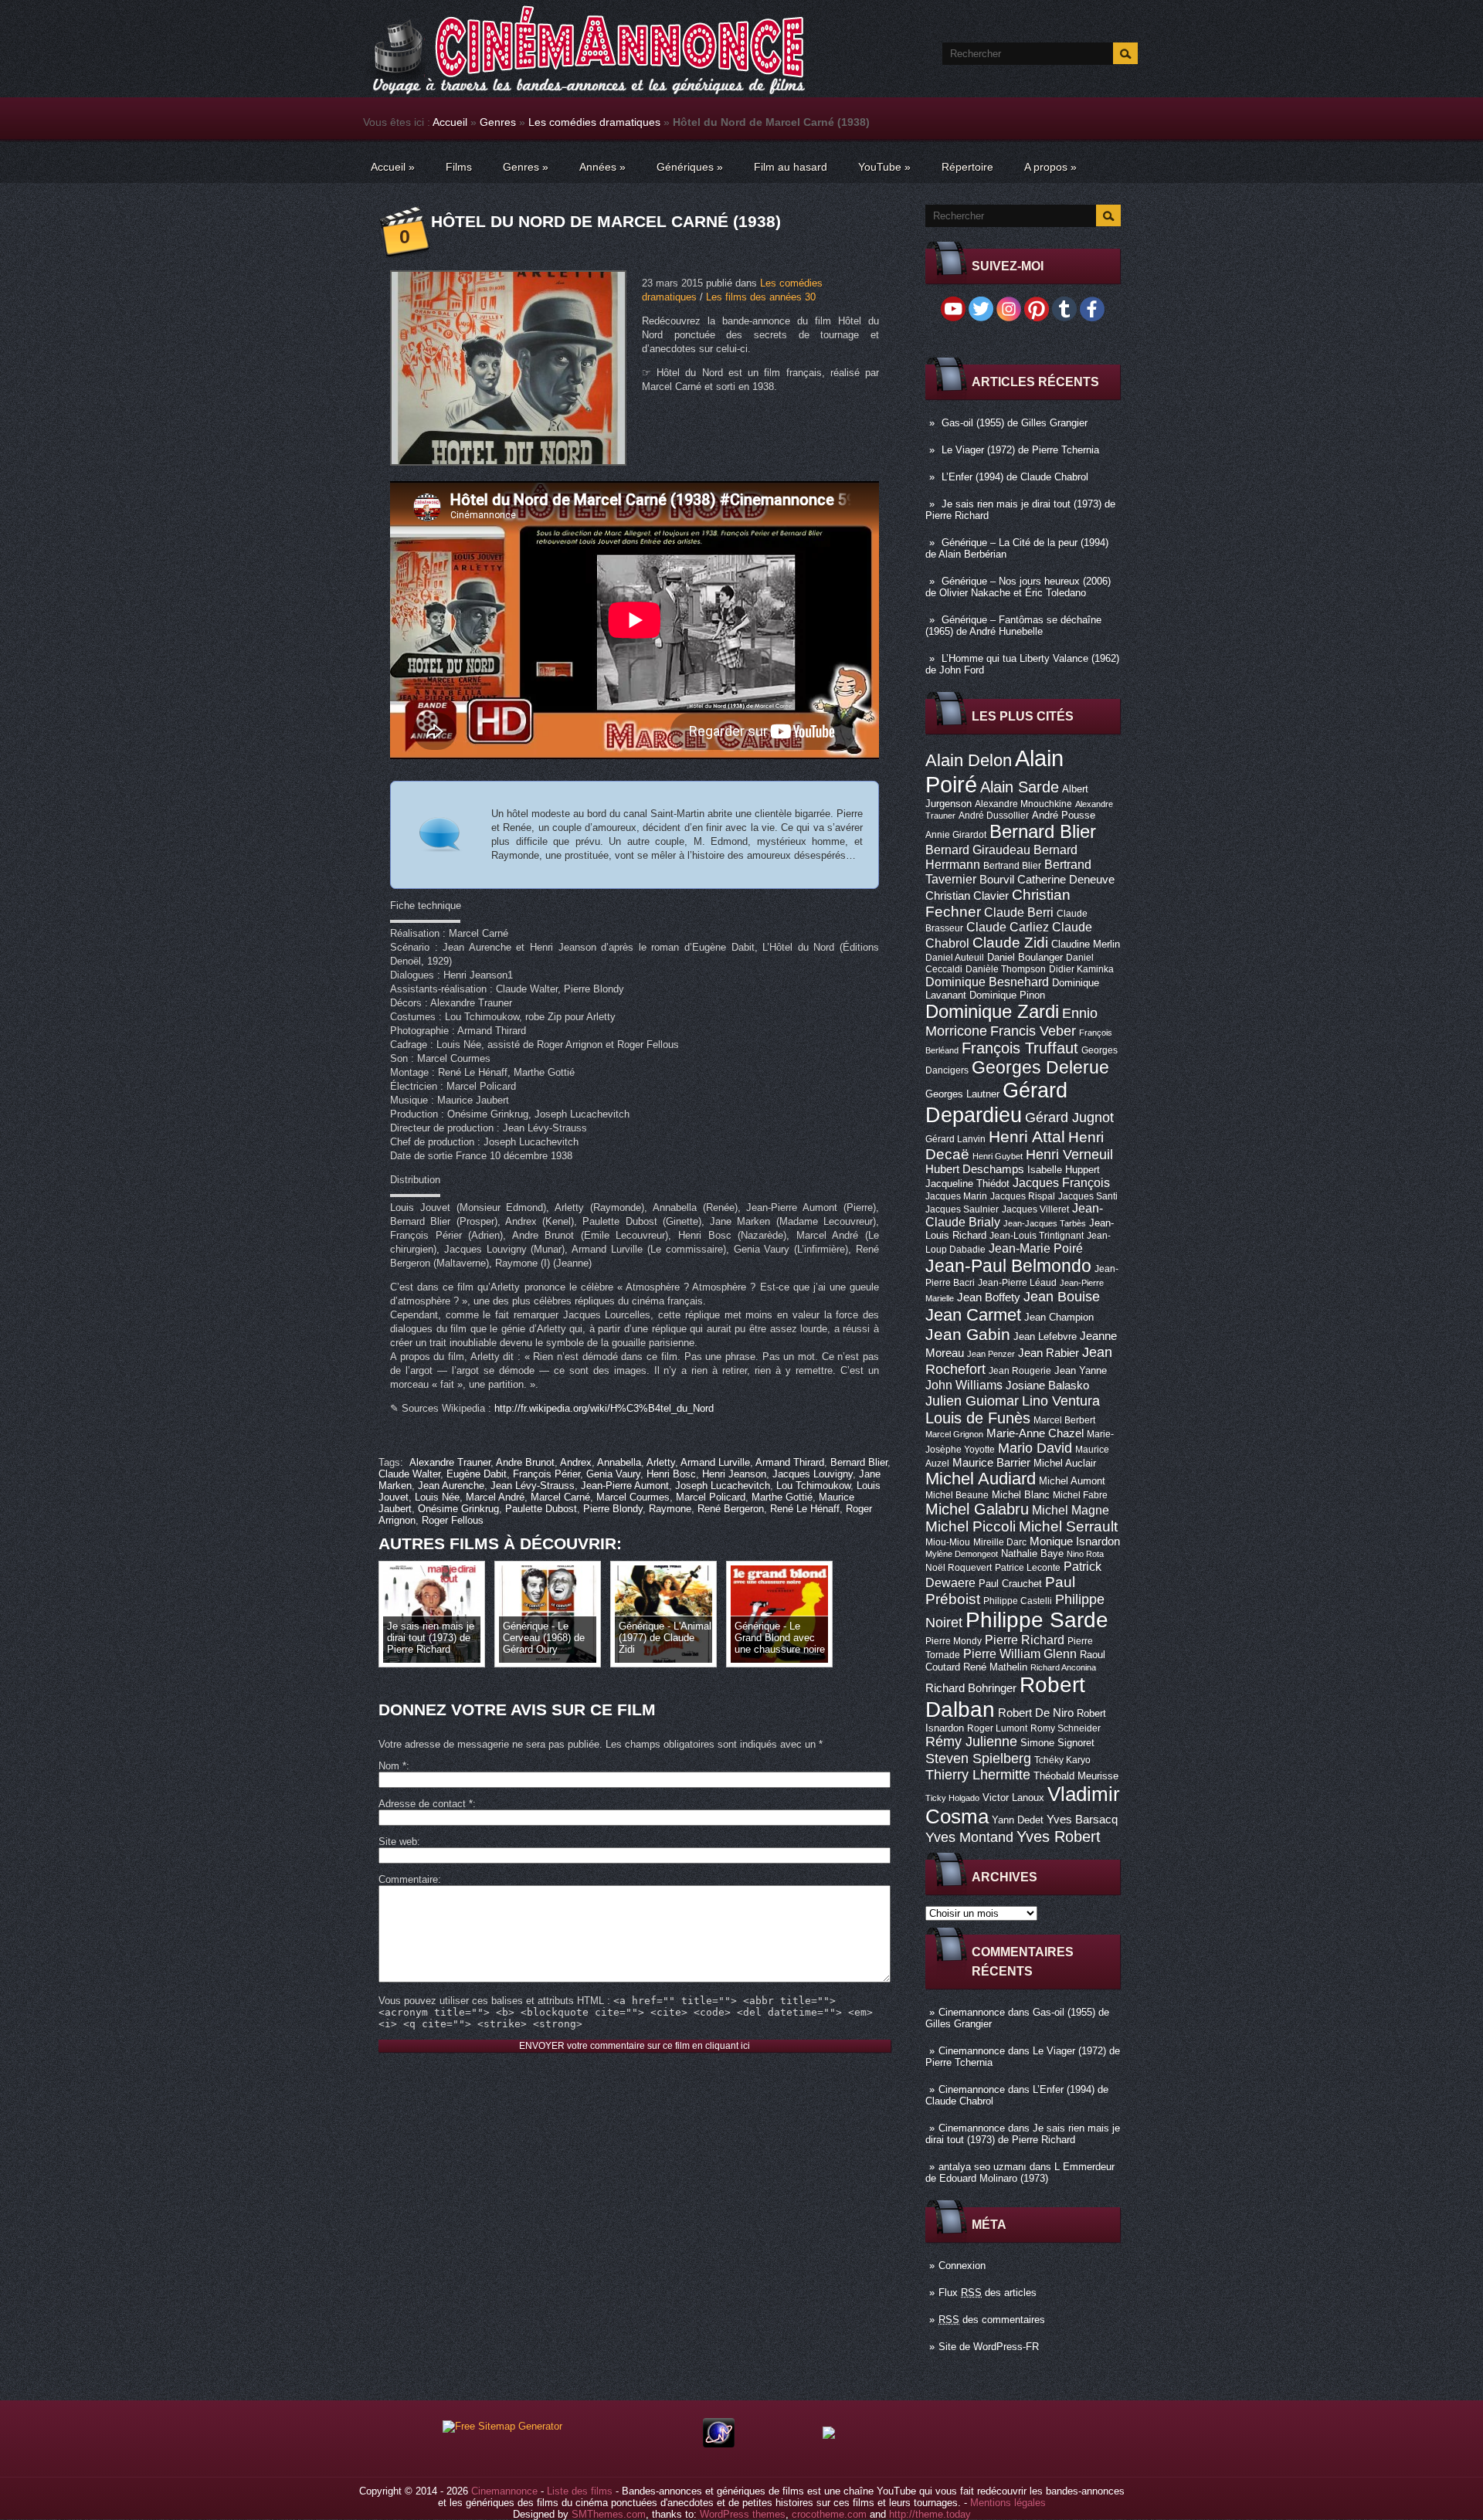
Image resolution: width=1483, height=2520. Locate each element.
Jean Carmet (973, 1315)
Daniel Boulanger (1025, 957)
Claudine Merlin (1086, 944)
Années (602, 167)
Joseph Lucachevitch (723, 1486)
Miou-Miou (948, 1542)
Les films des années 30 (761, 297)
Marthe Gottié (782, 1497)
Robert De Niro (1036, 1713)
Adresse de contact (426, 1804)
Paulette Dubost (541, 1509)
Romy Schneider (1066, 1728)
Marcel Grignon (954, 1434)
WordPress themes (743, 2514)
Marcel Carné (560, 1497)
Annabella (619, 1462)
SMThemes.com (609, 2514)
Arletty (661, 1462)
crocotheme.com (829, 2514)
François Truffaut (1020, 1048)
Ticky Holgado (952, 1798)
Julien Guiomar (972, 1401)
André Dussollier (994, 816)
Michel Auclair (1065, 1463)
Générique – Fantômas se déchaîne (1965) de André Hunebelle (1013, 626)
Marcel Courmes (633, 1497)
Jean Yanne (1081, 1370)
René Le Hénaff (805, 1509)
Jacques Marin (956, 1196)
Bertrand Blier (1012, 866)
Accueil (450, 122)
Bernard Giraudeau (978, 850)
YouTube (884, 167)
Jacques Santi (1088, 1196)
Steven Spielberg (978, 1758)
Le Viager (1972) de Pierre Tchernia (1020, 450)
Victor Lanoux (1013, 1798)
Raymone (670, 1509)
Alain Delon (969, 760)
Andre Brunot (525, 1462)
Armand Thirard (790, 1462)
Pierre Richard (1025, 1640)
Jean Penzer (991, 1354)
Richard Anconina (1063, 1667)
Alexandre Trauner (450, 1462)
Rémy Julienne (971, 1742)
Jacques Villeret (1035, 1209)
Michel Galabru (977, 1509)
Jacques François (1061, 1182)
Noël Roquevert (959, 1568)
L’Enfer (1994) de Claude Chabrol (1015, 477)
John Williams (964, 1385)
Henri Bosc (671, 1474)
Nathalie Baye (1032, 1553)
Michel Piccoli (971, 1526)
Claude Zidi (1010, 943)
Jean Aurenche (451, 1486)
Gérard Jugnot (1069, 1118)
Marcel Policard (711, 1497)
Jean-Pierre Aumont (625, 1486)
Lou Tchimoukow (813, 1486)
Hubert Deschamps (975, 1169)
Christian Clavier (967, 896)
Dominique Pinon (1007, 995)
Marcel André (495, 1497)
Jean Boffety (989, 1297)
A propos (1050, 167)
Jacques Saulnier (962, 1209)
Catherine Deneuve (1066, 880)
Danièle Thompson (1006, 969)
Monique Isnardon (1075, 1542)
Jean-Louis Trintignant (1037, 1236)
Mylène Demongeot (962, 1554)
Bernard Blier (1043, 831)
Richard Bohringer (971, 1688)
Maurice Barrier (991, 1463)
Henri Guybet (998, 1156)
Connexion (962, 2266)
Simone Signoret (1057, 1743)
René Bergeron (731, 1509)
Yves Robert (1059, 1837)
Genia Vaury (613, 1474)
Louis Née (437, 1497)
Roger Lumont (997, 1728)
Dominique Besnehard (987, 982)
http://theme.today (930, 2514)
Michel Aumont (1072, 1481)
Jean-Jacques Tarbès (1045, 1223)
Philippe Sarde (1037, 1620)
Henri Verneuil (1069, 1155)
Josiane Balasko (1047, 1385)
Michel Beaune (957, 1495)
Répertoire (967, 167)
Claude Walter (409, 1474)
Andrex (576, 1462)
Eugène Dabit (477, 1474)
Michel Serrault (1068, 1526)
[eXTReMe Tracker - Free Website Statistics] (719, 2444)
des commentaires (992, 2320)
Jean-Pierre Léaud (1017, 1283)
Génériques (690, 167)
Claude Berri (1019, 912)
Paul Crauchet (1010, 1584)
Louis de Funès (978, 1418)
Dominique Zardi (992, 1011)
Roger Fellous (453, 1520)
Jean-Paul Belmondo (1008, 1266)
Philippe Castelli (1018, 1601)
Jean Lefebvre (1045, 1336)
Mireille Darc (1000, 1542)
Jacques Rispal (1023, 1196)
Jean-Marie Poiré (1036, 1248)
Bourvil (997, 880)
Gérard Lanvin (955, 1139)
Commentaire (408, 1879)
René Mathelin (995, 1667)
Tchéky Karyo (1062, 1760)
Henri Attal (1027, 1136)
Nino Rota (1085, 1554)
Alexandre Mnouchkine (1023, 804)
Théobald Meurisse (1076, 1776)
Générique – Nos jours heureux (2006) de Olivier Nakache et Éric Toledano (1018, 587)
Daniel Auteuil (955, 958)
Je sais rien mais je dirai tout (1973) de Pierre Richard (1023, 2134)
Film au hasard (791, 167)
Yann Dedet (1018, 1820)
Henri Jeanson (734, 1474)
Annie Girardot (956, 835)
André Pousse (1064, 815)
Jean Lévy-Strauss (533, 1486)
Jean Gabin (968, 1334)
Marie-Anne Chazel (1035, 1433)
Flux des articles (988, 2293)
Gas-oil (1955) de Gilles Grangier (1015, 423)
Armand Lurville (715, 1462)
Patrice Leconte (1028, 1568)
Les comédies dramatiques (594, 122)
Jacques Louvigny (813, 1474)
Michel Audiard (981, 1479)
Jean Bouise (1062, 1296)
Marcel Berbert (1064, 1420)
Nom (392, 1766)
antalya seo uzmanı (982, 2167)
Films (459, 167)
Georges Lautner (962, 1094)
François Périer (546, 1474)
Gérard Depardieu (996, 1102)
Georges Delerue (1040, 1067)
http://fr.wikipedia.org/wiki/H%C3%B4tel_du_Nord (604, 1408)
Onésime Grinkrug (458, 1509)
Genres (498, 122)
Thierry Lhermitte (978, 1775)
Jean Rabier (1049, 1353)
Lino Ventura (1061, 1401)
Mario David (1035, 1448)
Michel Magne (1071, 1510)
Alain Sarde (1020, 787)
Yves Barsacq (1082, 1820)
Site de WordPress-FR (989, 2347)
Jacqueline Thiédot (967, 1184)
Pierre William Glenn (1020, 1654)
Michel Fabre (1080, 1495)
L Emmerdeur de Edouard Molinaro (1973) (1020, 2172)
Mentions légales (1008, 2503)
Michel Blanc (1021, 1495)
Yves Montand (969, 1837)
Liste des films (580, 2491)
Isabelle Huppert (1064, 1170)
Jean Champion (1059, 1317)
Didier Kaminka (1081, 969)
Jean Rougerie (1020, 1371)
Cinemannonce (972, 2012)
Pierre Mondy (954, 1641)
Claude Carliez (1008, 927)
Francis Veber (1033, 1031)
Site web (398, 1842)
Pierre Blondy (613, 1509)
